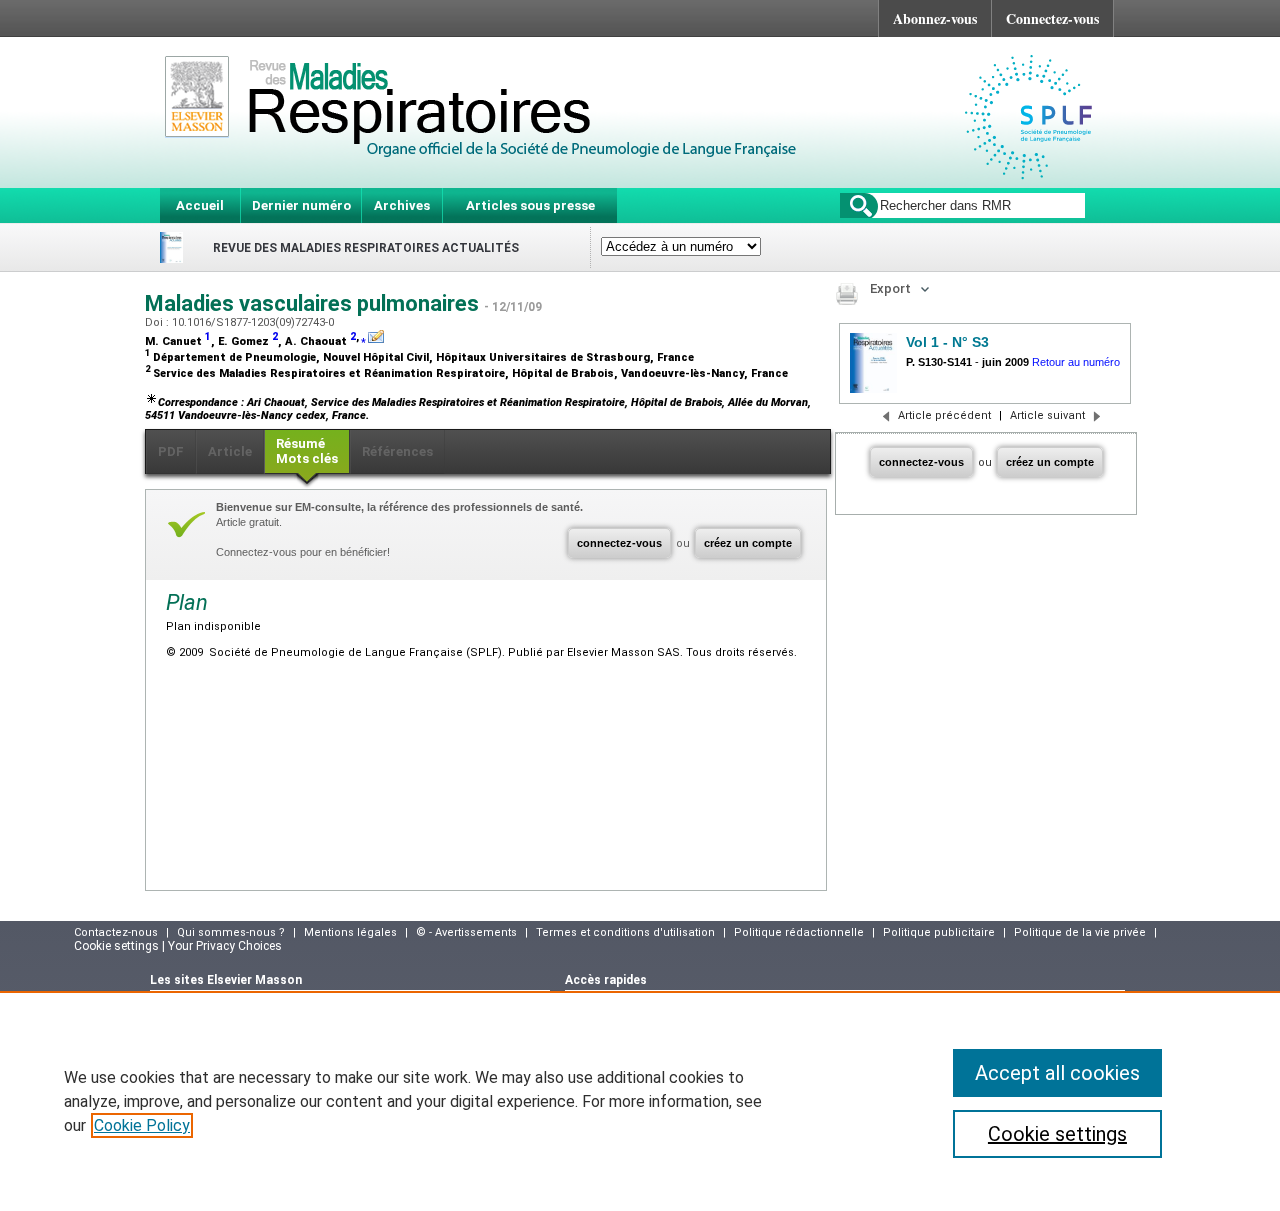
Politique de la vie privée (1080, 932)
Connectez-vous (1052, 18)
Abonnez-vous (935, 18)
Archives (402, 205)
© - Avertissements (466, 932)
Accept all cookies (1057, 1073)
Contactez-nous (116, 932)
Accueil (200, 205)
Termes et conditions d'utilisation (625, 932)
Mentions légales (350, 932)
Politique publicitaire (939, 932)
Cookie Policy (142, 1125)
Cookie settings (1057, 1134)
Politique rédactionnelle (799, 932)
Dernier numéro (301, 205)
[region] (640, 1101)
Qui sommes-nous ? (231, 932)
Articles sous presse (530, 205)
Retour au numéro (1076, 362)
